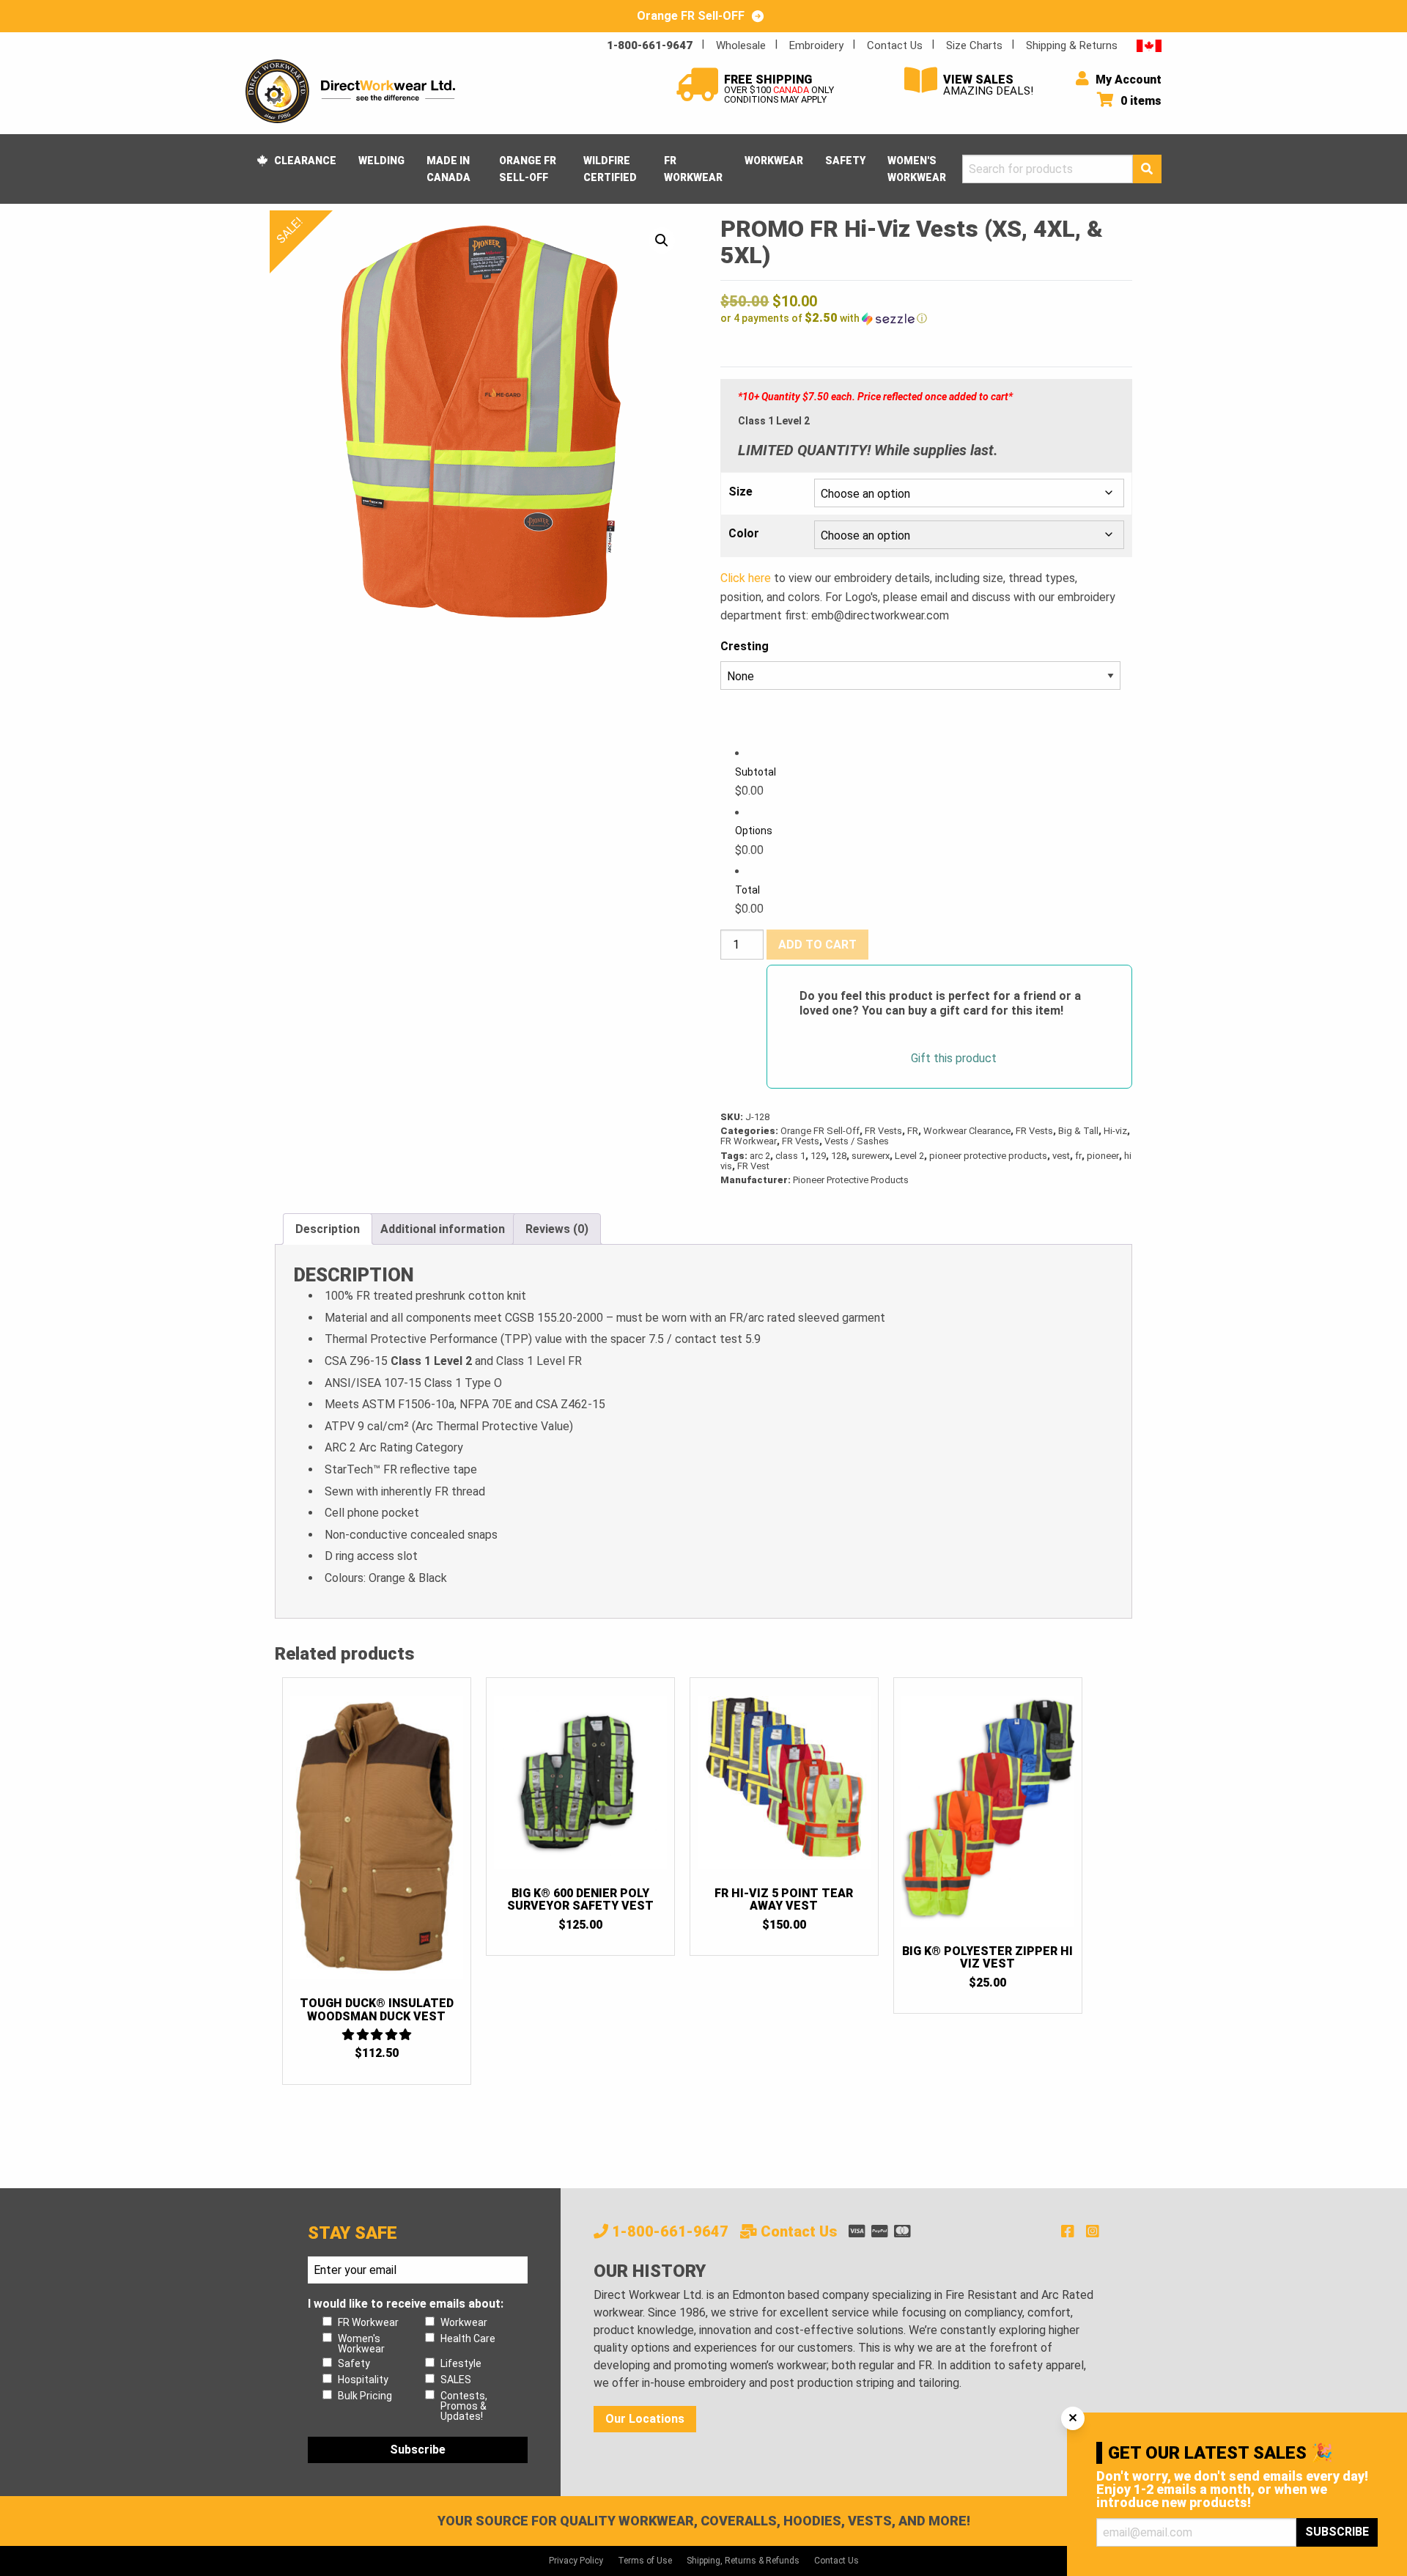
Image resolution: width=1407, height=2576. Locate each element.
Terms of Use (645, 2561)
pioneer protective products (988, 1156)
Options (754, 831)
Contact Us (895, 45)
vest (1061, 1156)
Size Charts (974, 45)
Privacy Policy (576, 2561)
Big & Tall (1078, 1131)
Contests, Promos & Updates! (464, 2406)
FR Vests (883, 1131)
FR (913, 1131)
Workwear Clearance (967, 1131)
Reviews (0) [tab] (557, 1229)
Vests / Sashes (857, 1141)
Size (741, 492)
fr (1078, 1156)
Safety (845, 161)
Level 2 (909, 1156)
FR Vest (753, 1166)
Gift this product (954, 1059)
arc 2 (760, 1156)
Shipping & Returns (1072, 45)
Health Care (468, 2338)
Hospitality (363, 2380)
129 (818, 1156)
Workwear (774, 161)
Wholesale (741, 45)
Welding (381, 161)
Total (747, 890)
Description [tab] (328, 1229)
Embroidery (816, 45)
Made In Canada (448, 169)
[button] (662, 240)
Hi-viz (1115, 1131)
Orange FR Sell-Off (528, 169)
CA (1149, 45)
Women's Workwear (917, 169)
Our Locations (645, 2419)
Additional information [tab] (443, 1229)
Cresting (745, 646)
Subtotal (756, 772)
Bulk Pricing (365, 2396)
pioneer (1103, 1156)
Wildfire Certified (610, 169)
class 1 (790, 1156)
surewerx (871, 1156)
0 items (1140, 101)
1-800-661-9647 (650, 45)
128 (839, 1156)
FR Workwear (693, 169)
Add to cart (817, 945)
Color (744, 534)
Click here (746, 578)
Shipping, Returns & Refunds (743, 2561)
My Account (1127, 80)
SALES (456, 2380)
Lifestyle (461, 2363)
